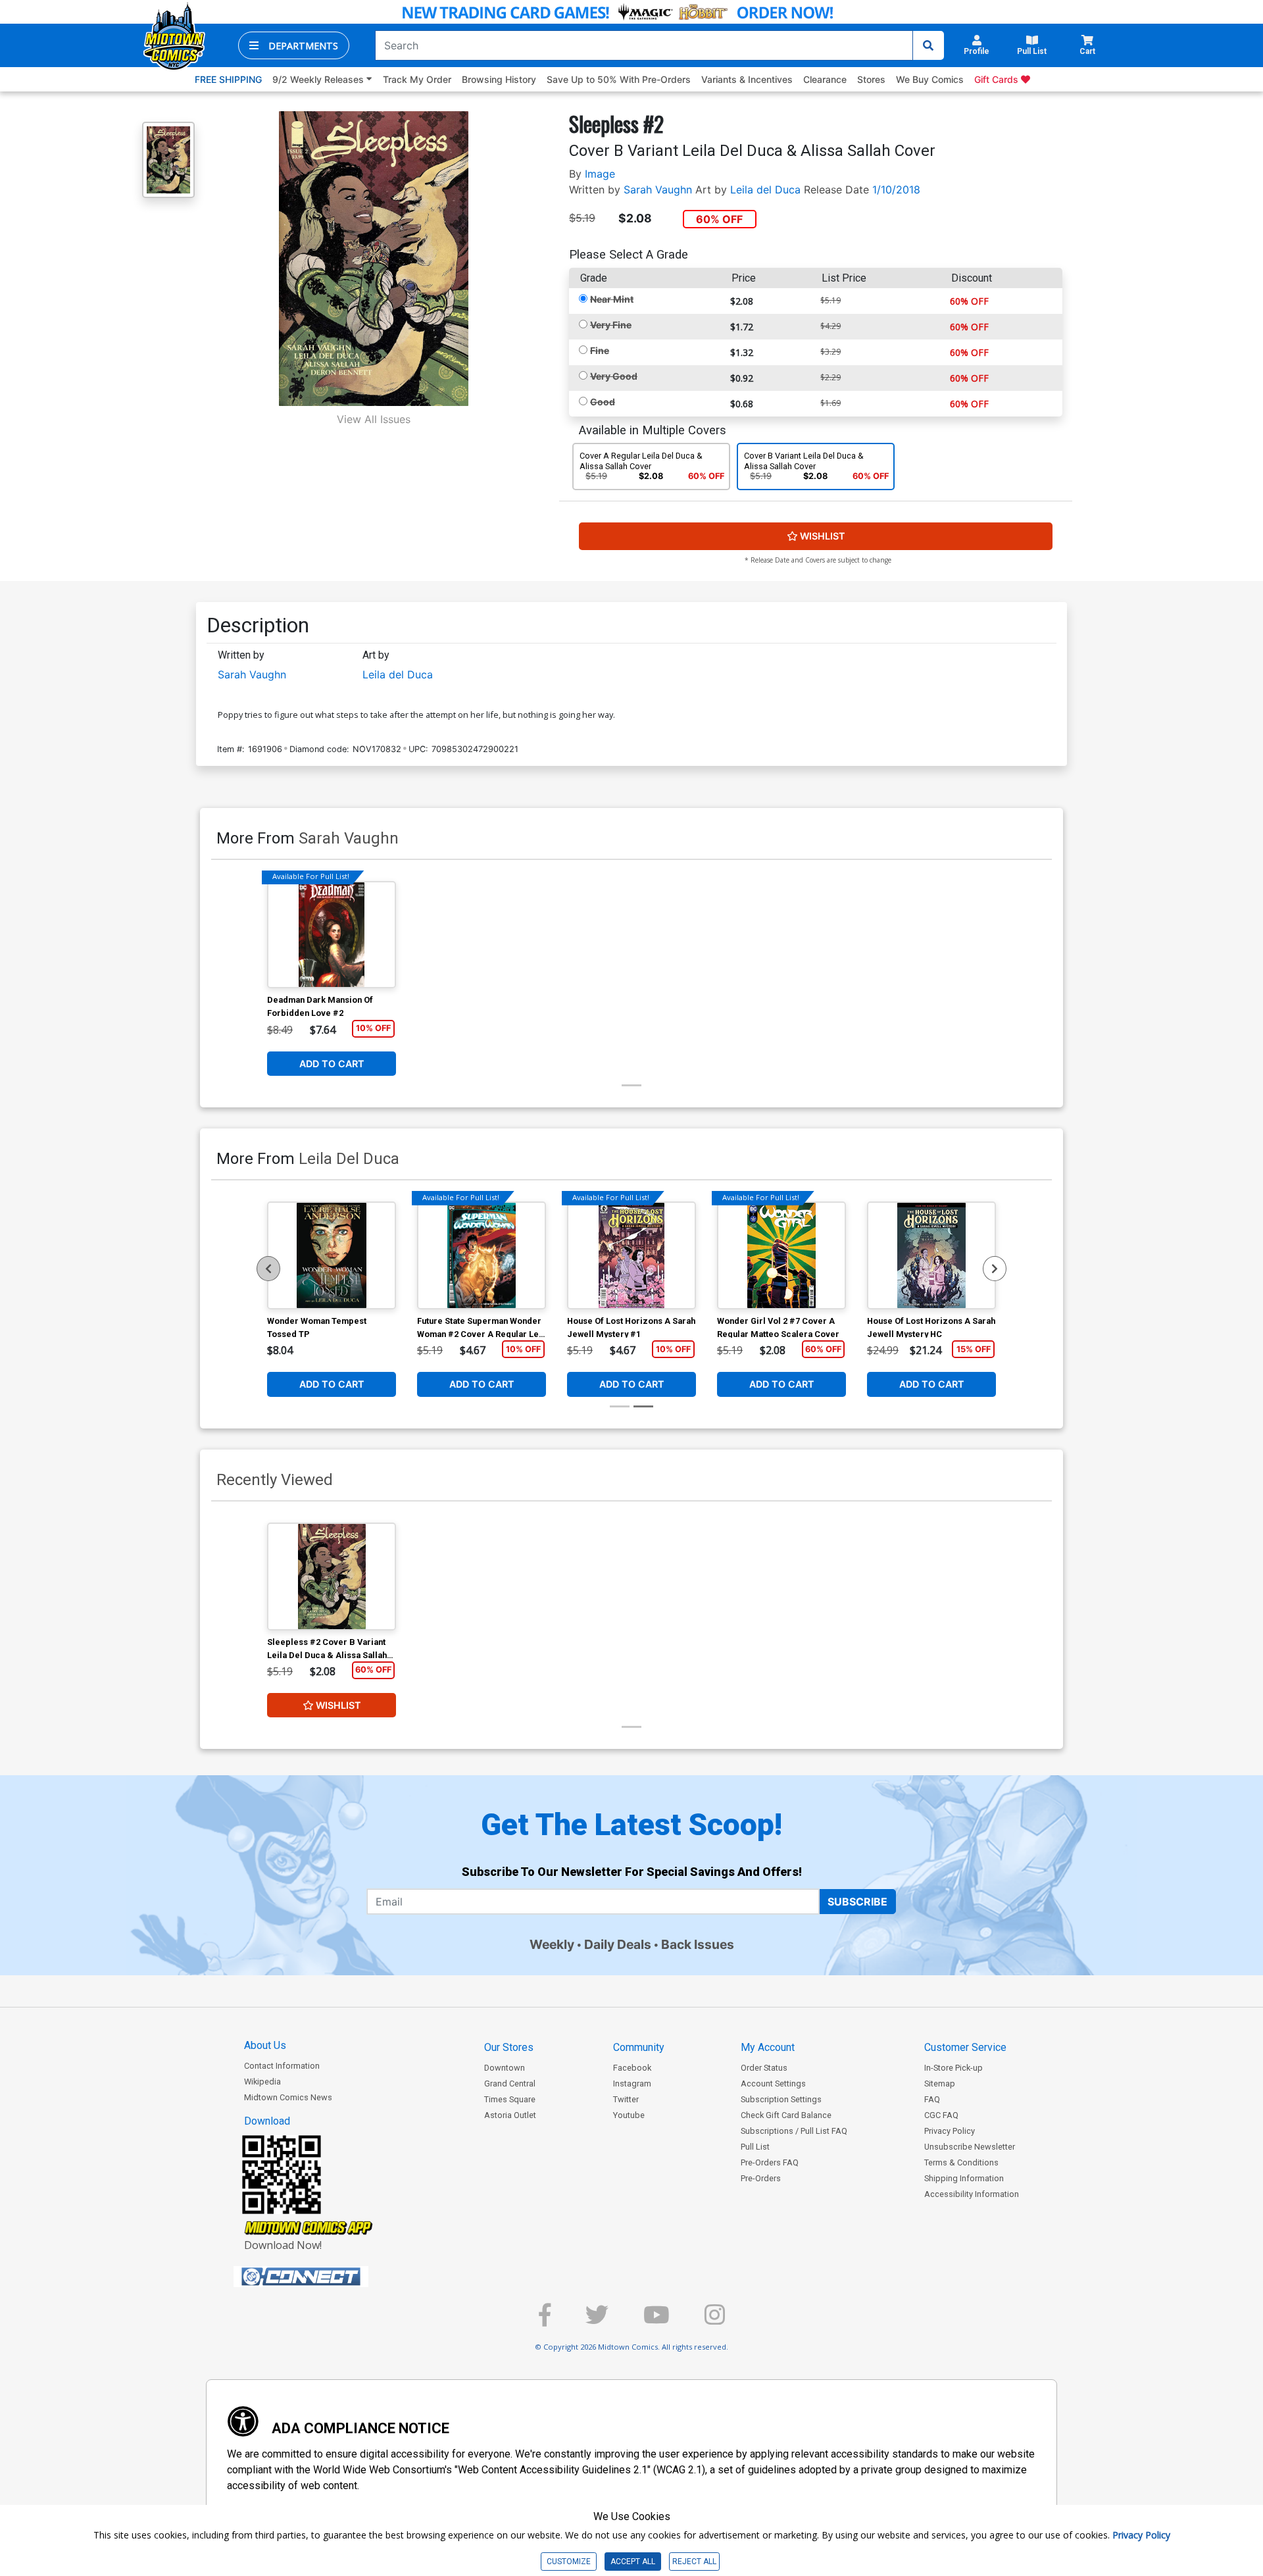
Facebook (632, 2068)
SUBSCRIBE (857, 1902)
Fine (600, 350)
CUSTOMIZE (569, 2562)
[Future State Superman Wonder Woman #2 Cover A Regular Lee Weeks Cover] (482, 1255)
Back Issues (698, 1944)
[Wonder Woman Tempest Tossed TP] (332, 1255)
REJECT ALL (694, 2562)
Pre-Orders (761, 2178)
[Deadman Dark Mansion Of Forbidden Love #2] (332, 935)
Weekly (552, 1944)
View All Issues (374, 419)
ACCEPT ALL (633, 2562)
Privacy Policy (950, 2131)
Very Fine (611, 325)
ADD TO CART (332, 1064)
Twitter (626, 2099)
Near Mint (612, 299)
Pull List (755, 2147)
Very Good (614, 376)
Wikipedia (262, 2082)
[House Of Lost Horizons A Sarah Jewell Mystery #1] (631, 1255)
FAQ (932, 2099)
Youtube (629, 2115)
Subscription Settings (781, 2099)
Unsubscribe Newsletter (970, 2147)
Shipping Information (964, 2178)
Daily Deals (618, 1944)
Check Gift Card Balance (786, 2115)
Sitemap (940, 2084)
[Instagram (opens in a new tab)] (715, 2320)
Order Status (764, 2068)
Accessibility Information (972, 2194)
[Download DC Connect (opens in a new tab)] (326, 2277)
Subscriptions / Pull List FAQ (794, 2131)
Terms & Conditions (961, 2162)
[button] (294, 45)
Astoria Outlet (510, 2115)
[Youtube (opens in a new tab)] (656, 2320)
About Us (265, 2045)
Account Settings (773, 2084)
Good (603, 402)
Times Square (510, 2099)
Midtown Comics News (288, 2097)
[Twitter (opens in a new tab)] (597, 2320)
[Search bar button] (928, 45)
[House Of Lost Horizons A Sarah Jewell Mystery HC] (931, 1255)
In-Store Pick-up (953, 2068)
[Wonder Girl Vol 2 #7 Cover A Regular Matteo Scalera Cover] (781, 1255)
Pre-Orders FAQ (770, 2162)
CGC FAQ (941, 2115)
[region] (268, 1269)
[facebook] (545, 2320)
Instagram (632, 2084)
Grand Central (510, 2084)
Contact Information (282, 2066)
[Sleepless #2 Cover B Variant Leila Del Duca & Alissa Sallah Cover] (332, 1577)
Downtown (505, 2068)
